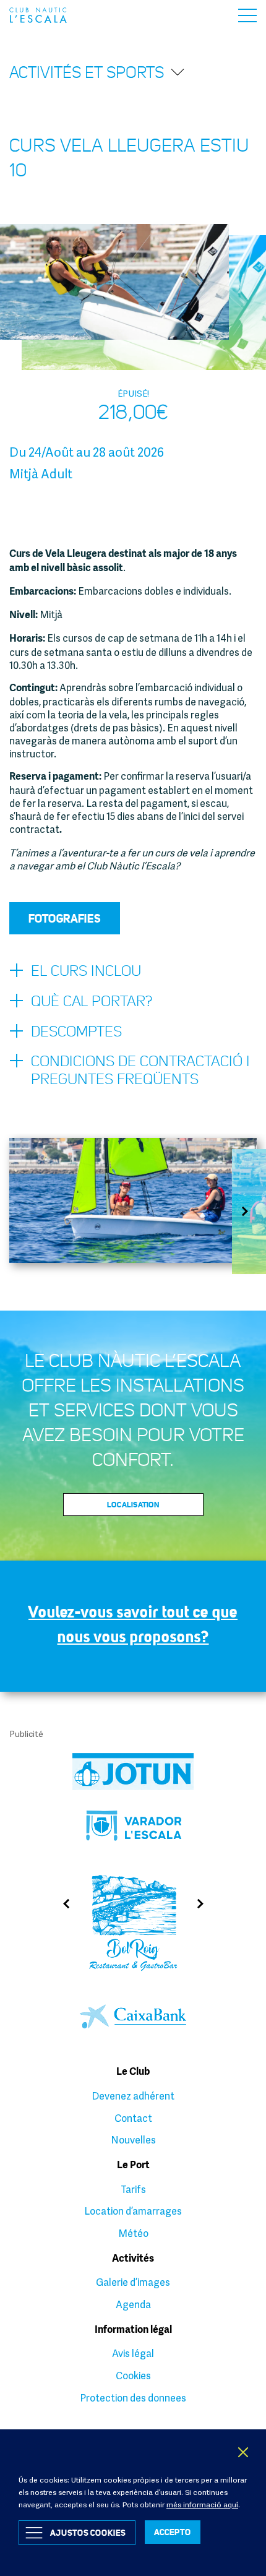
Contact (133, 2118)
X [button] (244, 2452)
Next (249, 1211)
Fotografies (65, 918)
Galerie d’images (133, 2282)
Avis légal (133, 2353)
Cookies (133, 2376)
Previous (62, 1904)
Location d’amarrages (133, 2211)
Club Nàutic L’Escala (38, 15)
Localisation (133, 1504)
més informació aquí (202, 2505)
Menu (247, 15)
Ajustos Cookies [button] (88, 2532)
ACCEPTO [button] (173, 2532)
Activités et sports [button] (87, 72)
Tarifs (133, 2189)
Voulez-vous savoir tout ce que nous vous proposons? (133, 1624)
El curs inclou (86, 971)
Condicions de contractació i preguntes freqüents (140, 1070)
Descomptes (76, 1032)
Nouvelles (133, 2140)
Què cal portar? (92, 1001)
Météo (133, 2233)
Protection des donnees (133, 2398)
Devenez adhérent (133, 2096)
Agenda (133, 2304)
